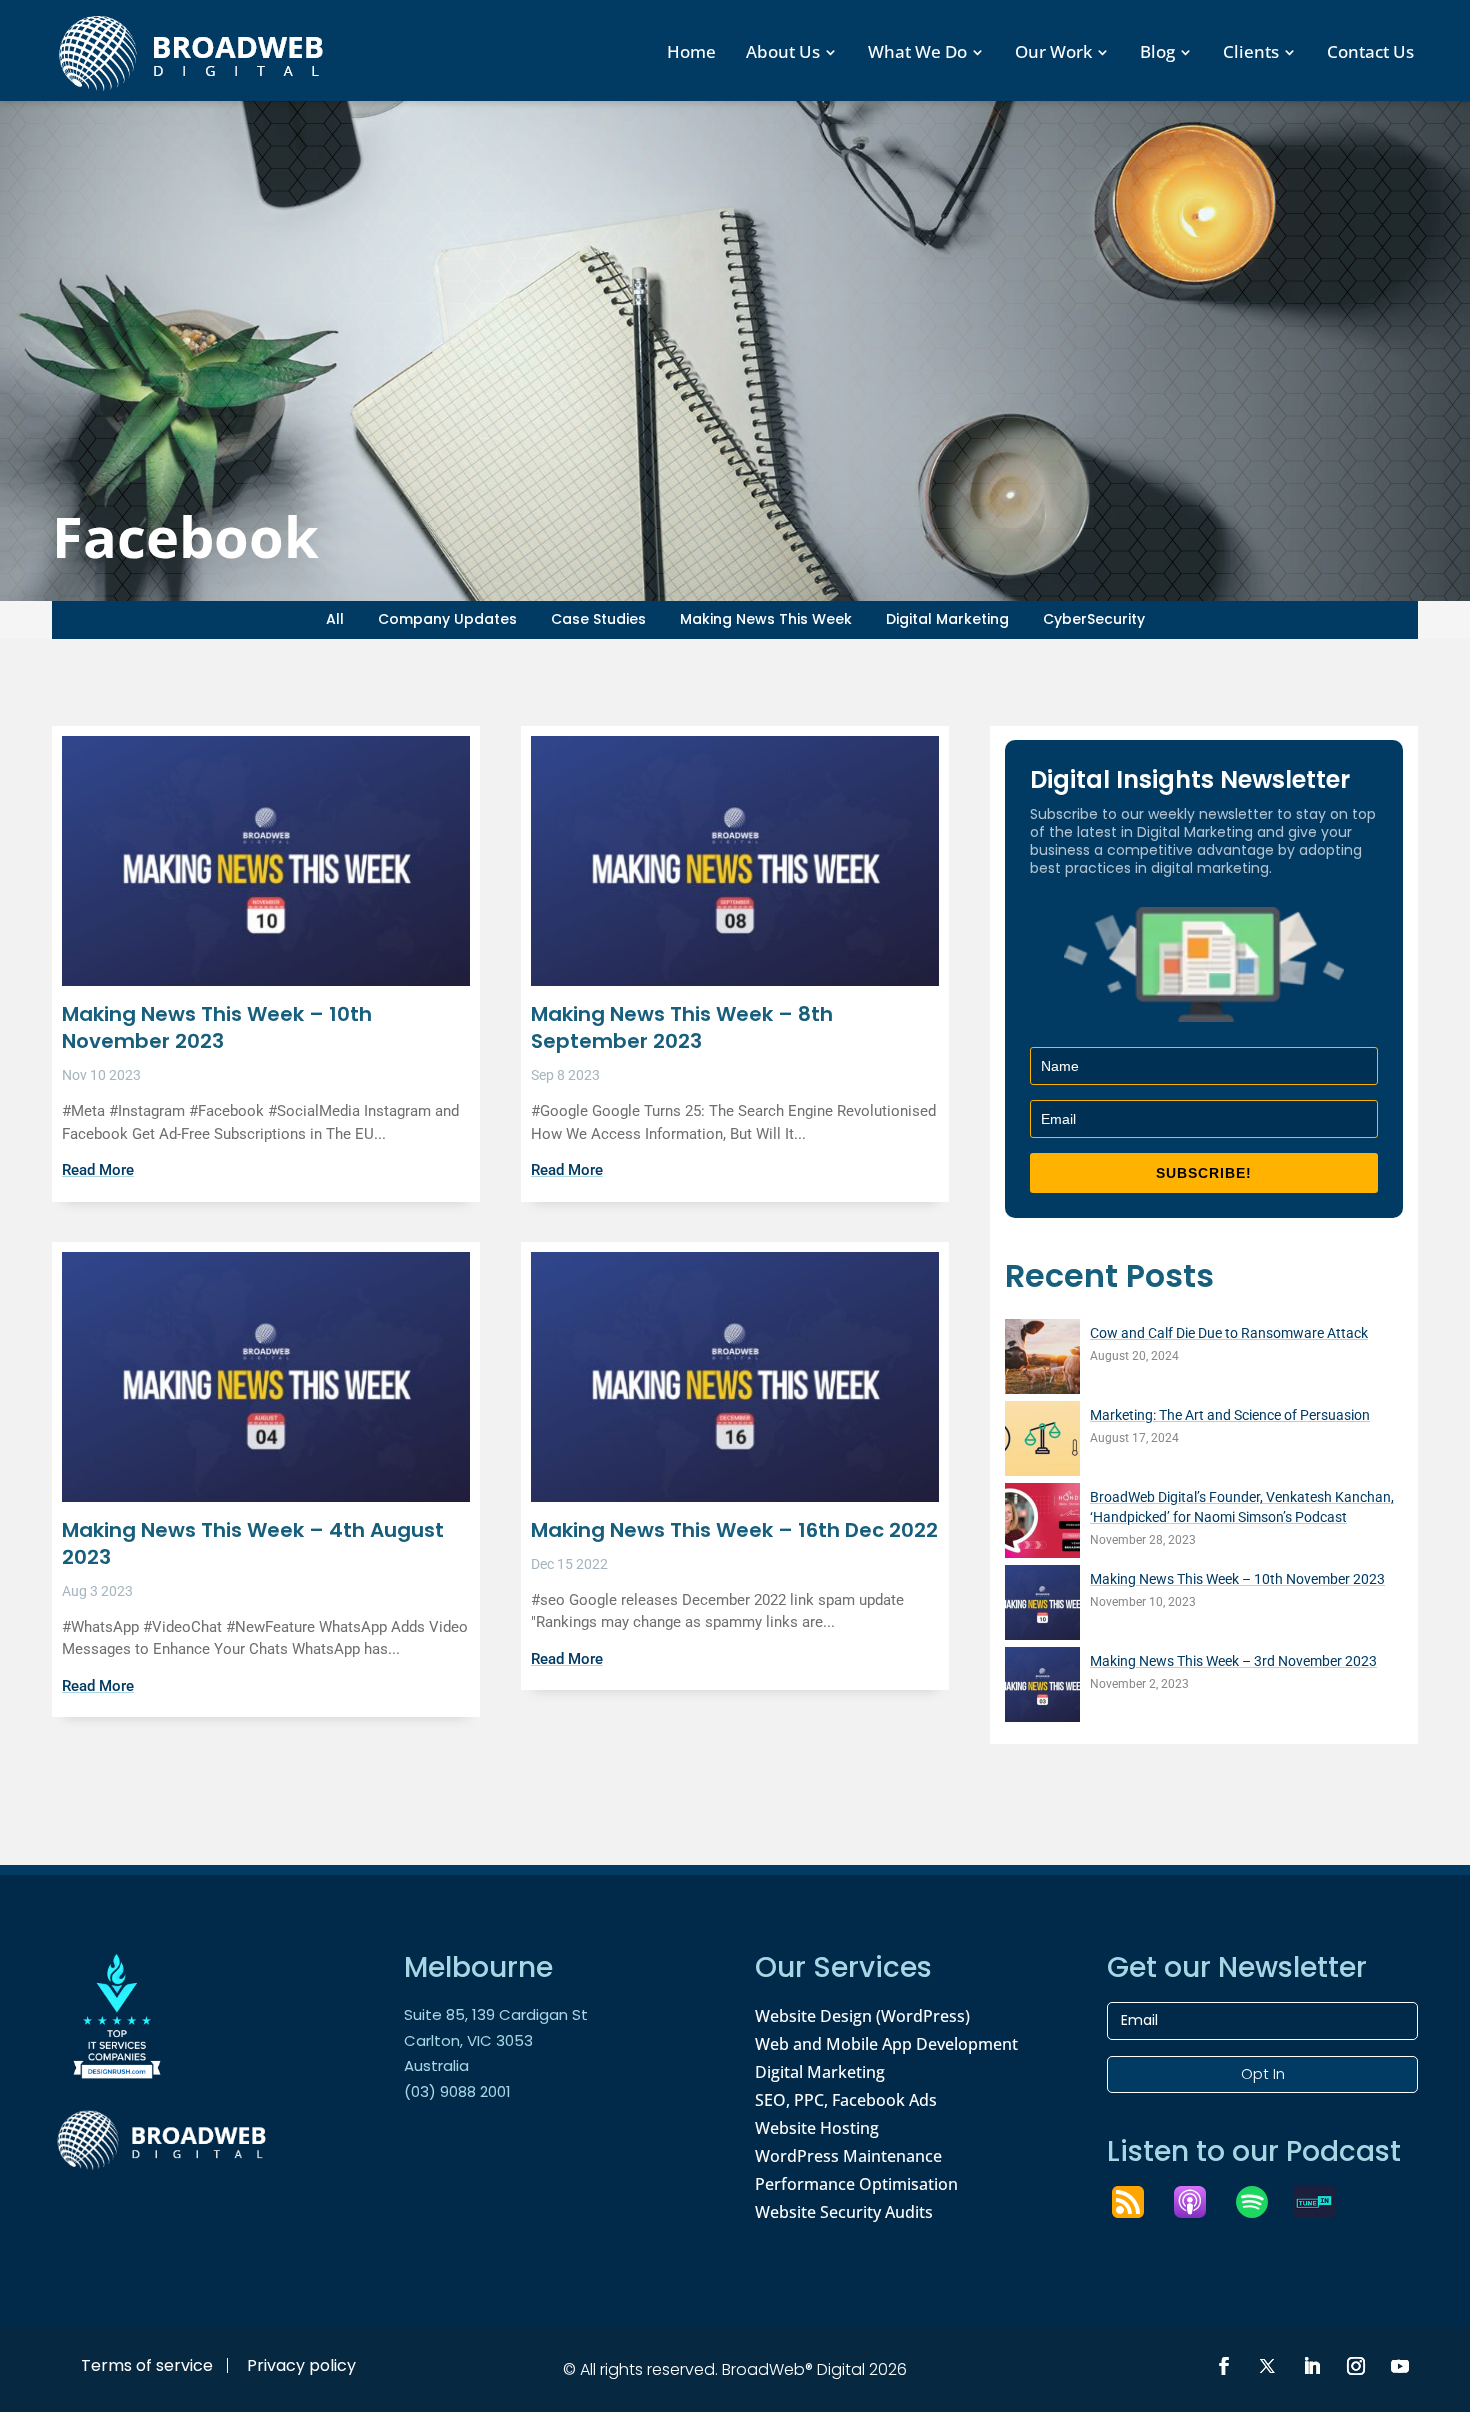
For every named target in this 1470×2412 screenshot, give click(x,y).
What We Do (917, 51)
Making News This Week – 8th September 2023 (682, 1027)
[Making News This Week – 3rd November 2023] (1042, 1687)
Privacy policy (301, 2365)
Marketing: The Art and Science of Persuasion (1230, 1415)
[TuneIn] (1324, 2202)
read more (98, 1170)
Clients (1251, 51)
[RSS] (1138, 2202)
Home (691, 51)
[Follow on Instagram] (1356, 2366)
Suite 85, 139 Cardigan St (496, 2014)
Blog (1157, 51)
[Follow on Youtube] (1400, 2366)
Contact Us (1370, 51)
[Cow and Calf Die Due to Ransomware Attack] (1042, 1359)
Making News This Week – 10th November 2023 (217, 1027)
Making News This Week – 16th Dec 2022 (734, 1530)
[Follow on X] (1268, 2366)
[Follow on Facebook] (1224, 2366)
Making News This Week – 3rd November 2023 (1233, 1661)
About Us (783, 51)
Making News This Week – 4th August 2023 (253, 1543)
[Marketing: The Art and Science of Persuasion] (1042, 1441)
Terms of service (147, 2365)
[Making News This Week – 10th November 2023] (1042, 1605)
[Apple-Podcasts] (1200, 2202)
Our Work (1053, 51)
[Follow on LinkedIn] (1312, 2366)
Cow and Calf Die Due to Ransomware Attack (1229, 1333)
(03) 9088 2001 (457, 2091)
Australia (436, 2065)
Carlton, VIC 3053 (468, 2040)
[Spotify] (1262, 2202)
